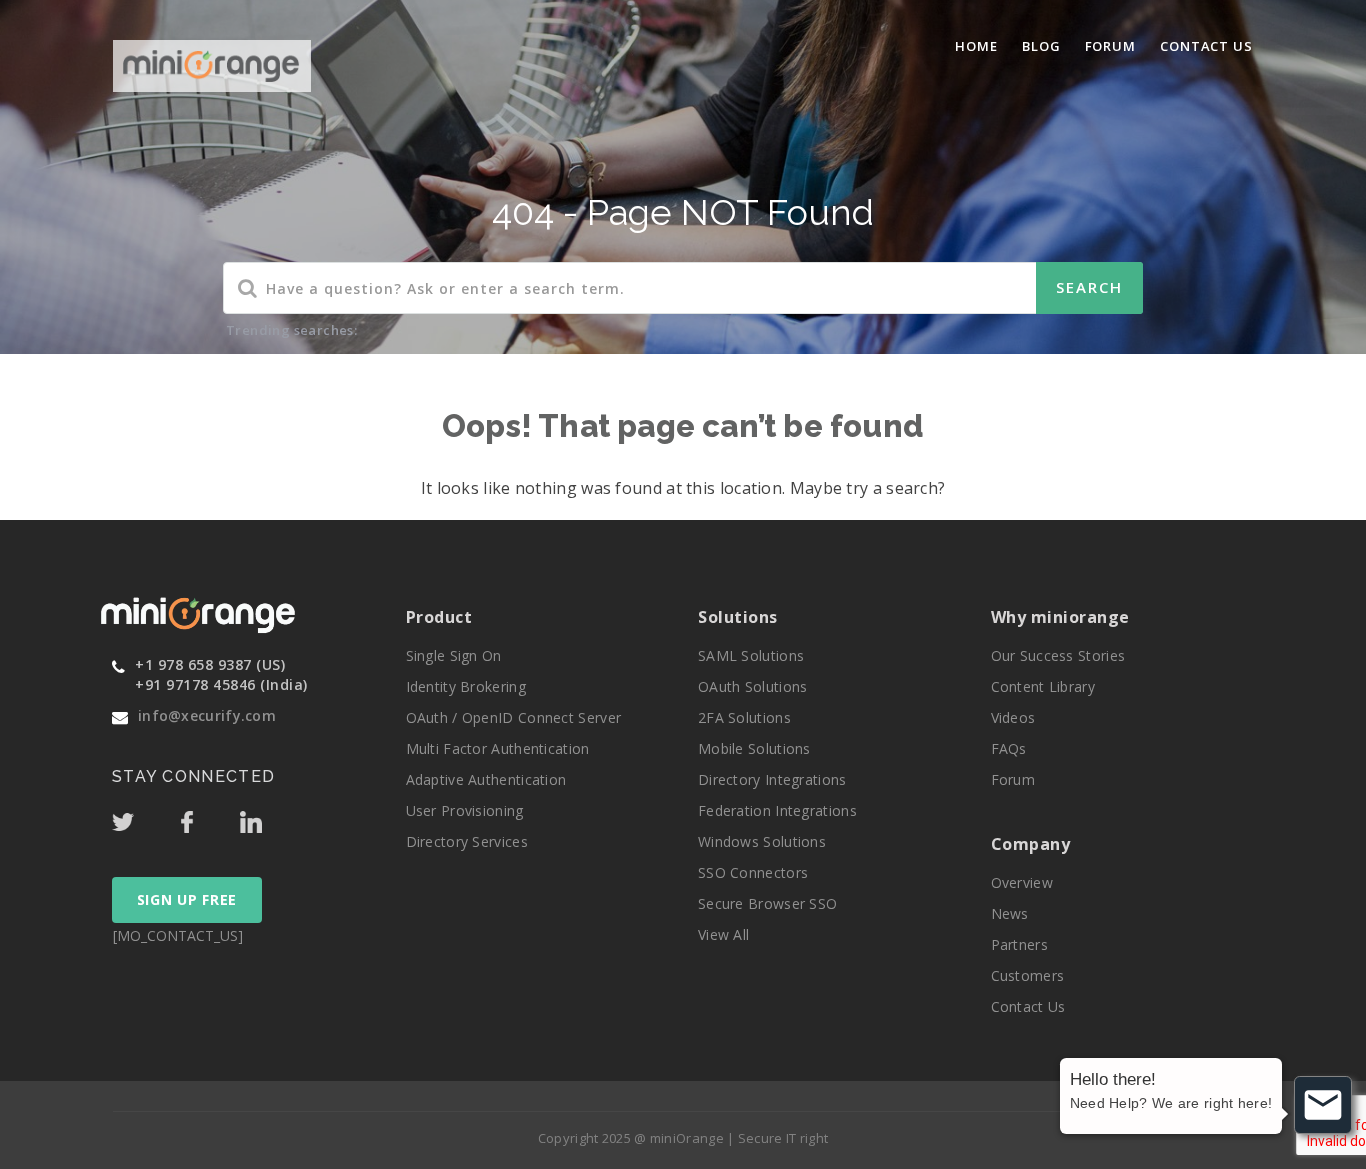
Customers (1028, 975)
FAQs (1009, 748)
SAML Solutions (751, 655)
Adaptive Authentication (486, 779)
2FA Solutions (744, 717)
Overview (1022, 882)
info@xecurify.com (207, 715)
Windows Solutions (762, 841)
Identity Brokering (466, 686)
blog (1041, 46)
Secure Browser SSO (767, 903)
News (1010, 913)
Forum (1111, 46)
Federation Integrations (777, 810)
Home (976, 46)
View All (723, 934)
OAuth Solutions (753, 686)
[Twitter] (144, 817)
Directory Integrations (772, 779)
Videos (1013, 717)
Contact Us (1206, 46)
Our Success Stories (1058, 655)
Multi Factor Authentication (498, 748)
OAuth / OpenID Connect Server (514, 717)
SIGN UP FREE (187, 899)
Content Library (1043, 686)
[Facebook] (208, 817)
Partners (1019, 944)
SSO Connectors (753, 872)
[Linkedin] (270, 817)
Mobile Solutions (754, 748)
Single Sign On (454, 655)
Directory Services (467, 841)
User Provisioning (465, 810)
